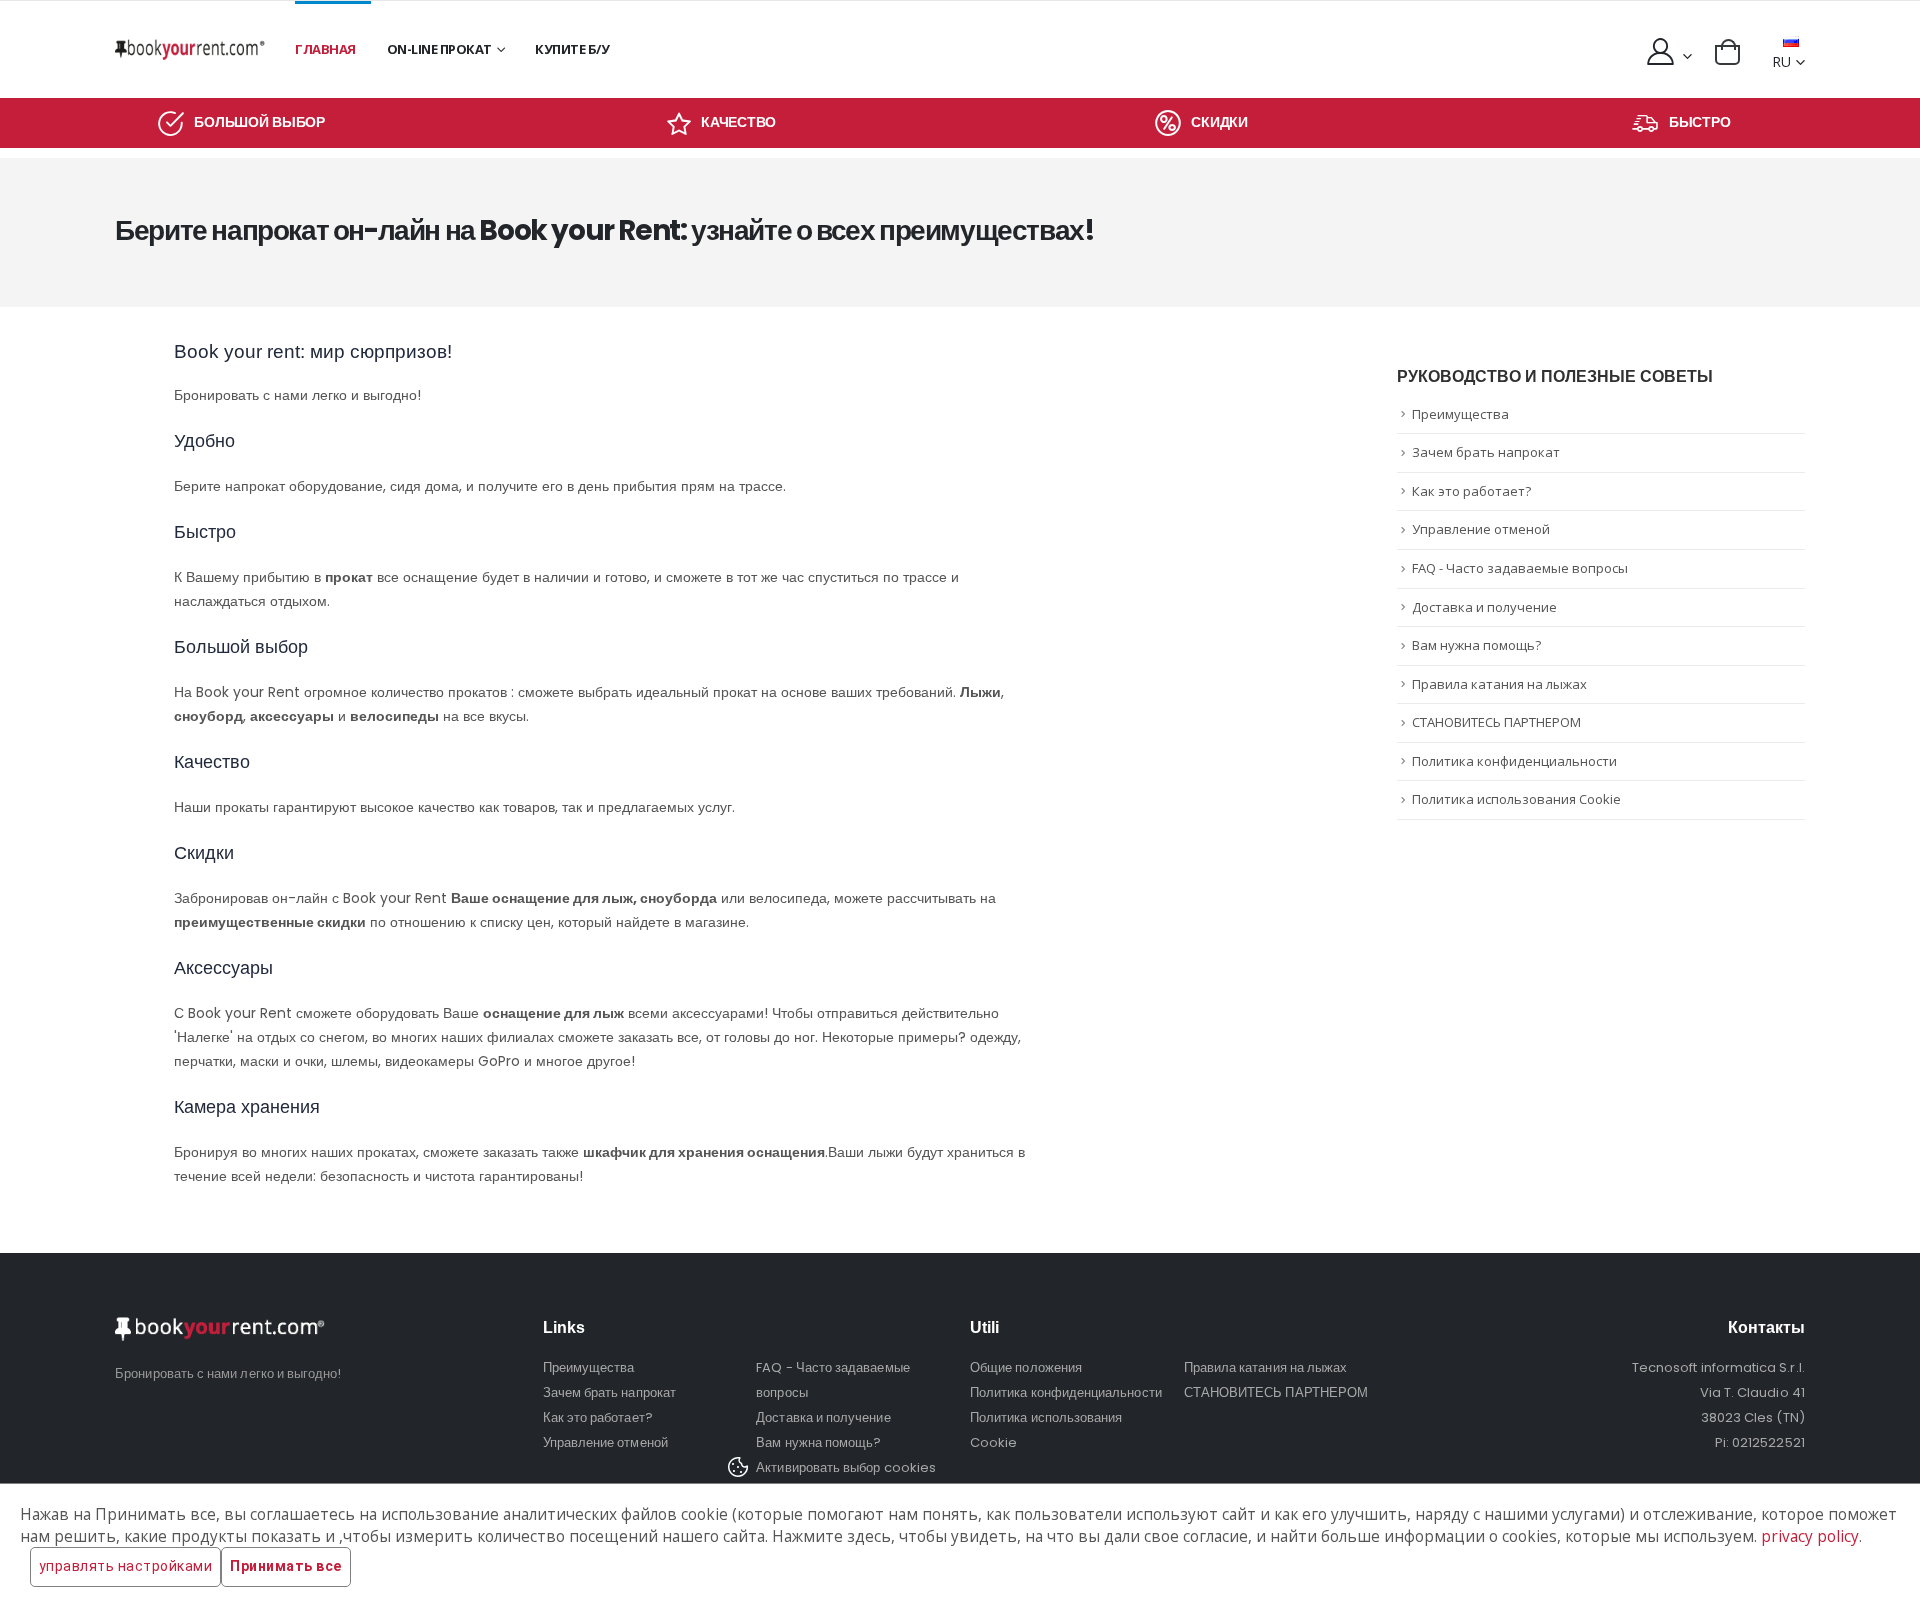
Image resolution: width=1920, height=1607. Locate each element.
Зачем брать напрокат (1486, 452)
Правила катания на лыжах (1499, 684)
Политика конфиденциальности (1514, 761)
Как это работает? (1471, 491)
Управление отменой (1481, 529)
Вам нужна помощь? (1476, 645)
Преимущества (1460, 414)
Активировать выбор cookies (846, 1467)
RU (1781, 61)
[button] (1727, 52)
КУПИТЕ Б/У (572, 49)
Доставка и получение (1484, 607)
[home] (190, 49)
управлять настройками (126, 1566)
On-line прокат (439, 49)
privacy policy (1810, 1536)
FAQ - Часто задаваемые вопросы (1520, 568)
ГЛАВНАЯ (325, 49)
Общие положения (1026, 1367)
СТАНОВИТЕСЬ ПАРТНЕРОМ (1496, 722)
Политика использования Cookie (1516, 799)
